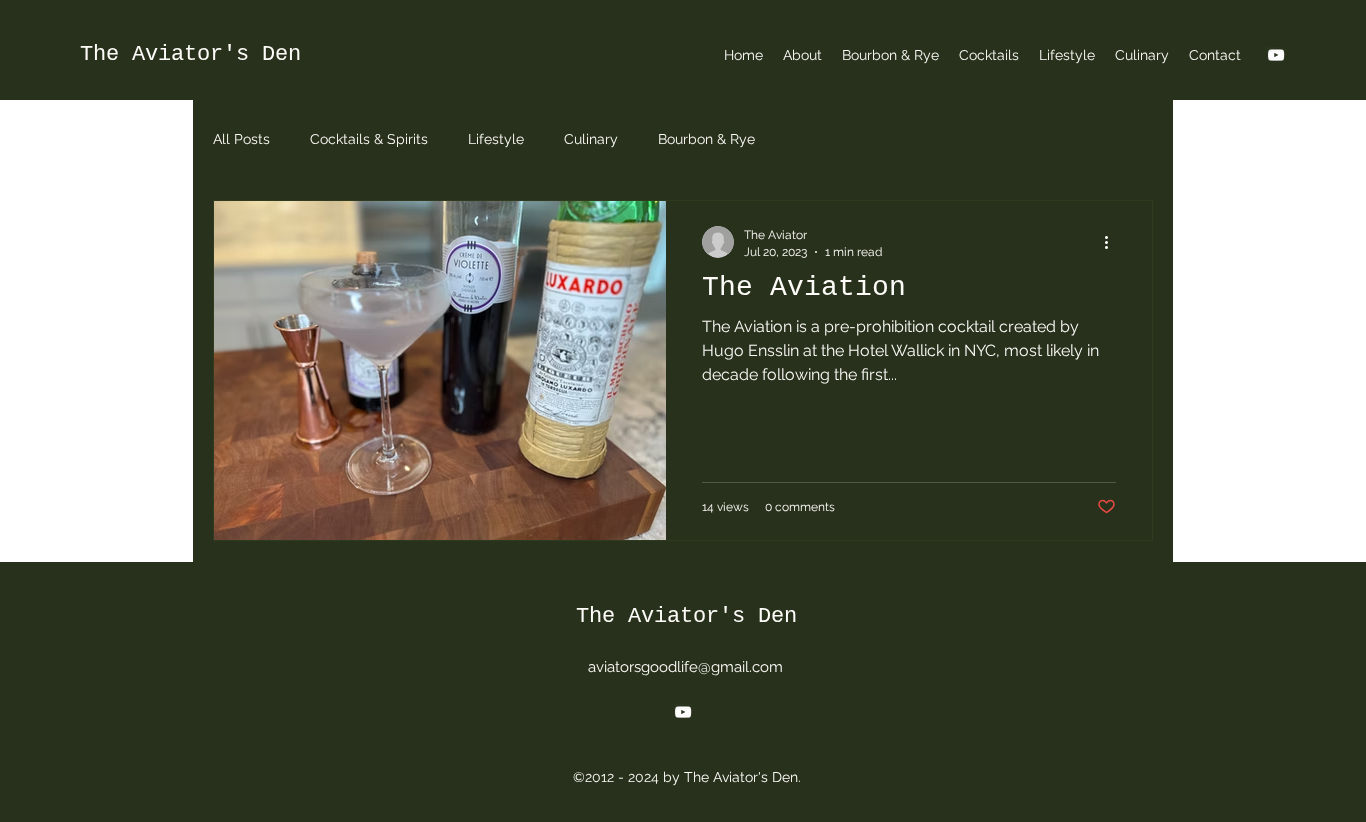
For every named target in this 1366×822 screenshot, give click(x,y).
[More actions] (1113, 242)
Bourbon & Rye (706, 139)
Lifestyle (496, 139)
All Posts (241, 139)
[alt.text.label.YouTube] (1276, 55)
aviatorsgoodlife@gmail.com (685, 667)
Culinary (591, 139)
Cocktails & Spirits (369, 139)
